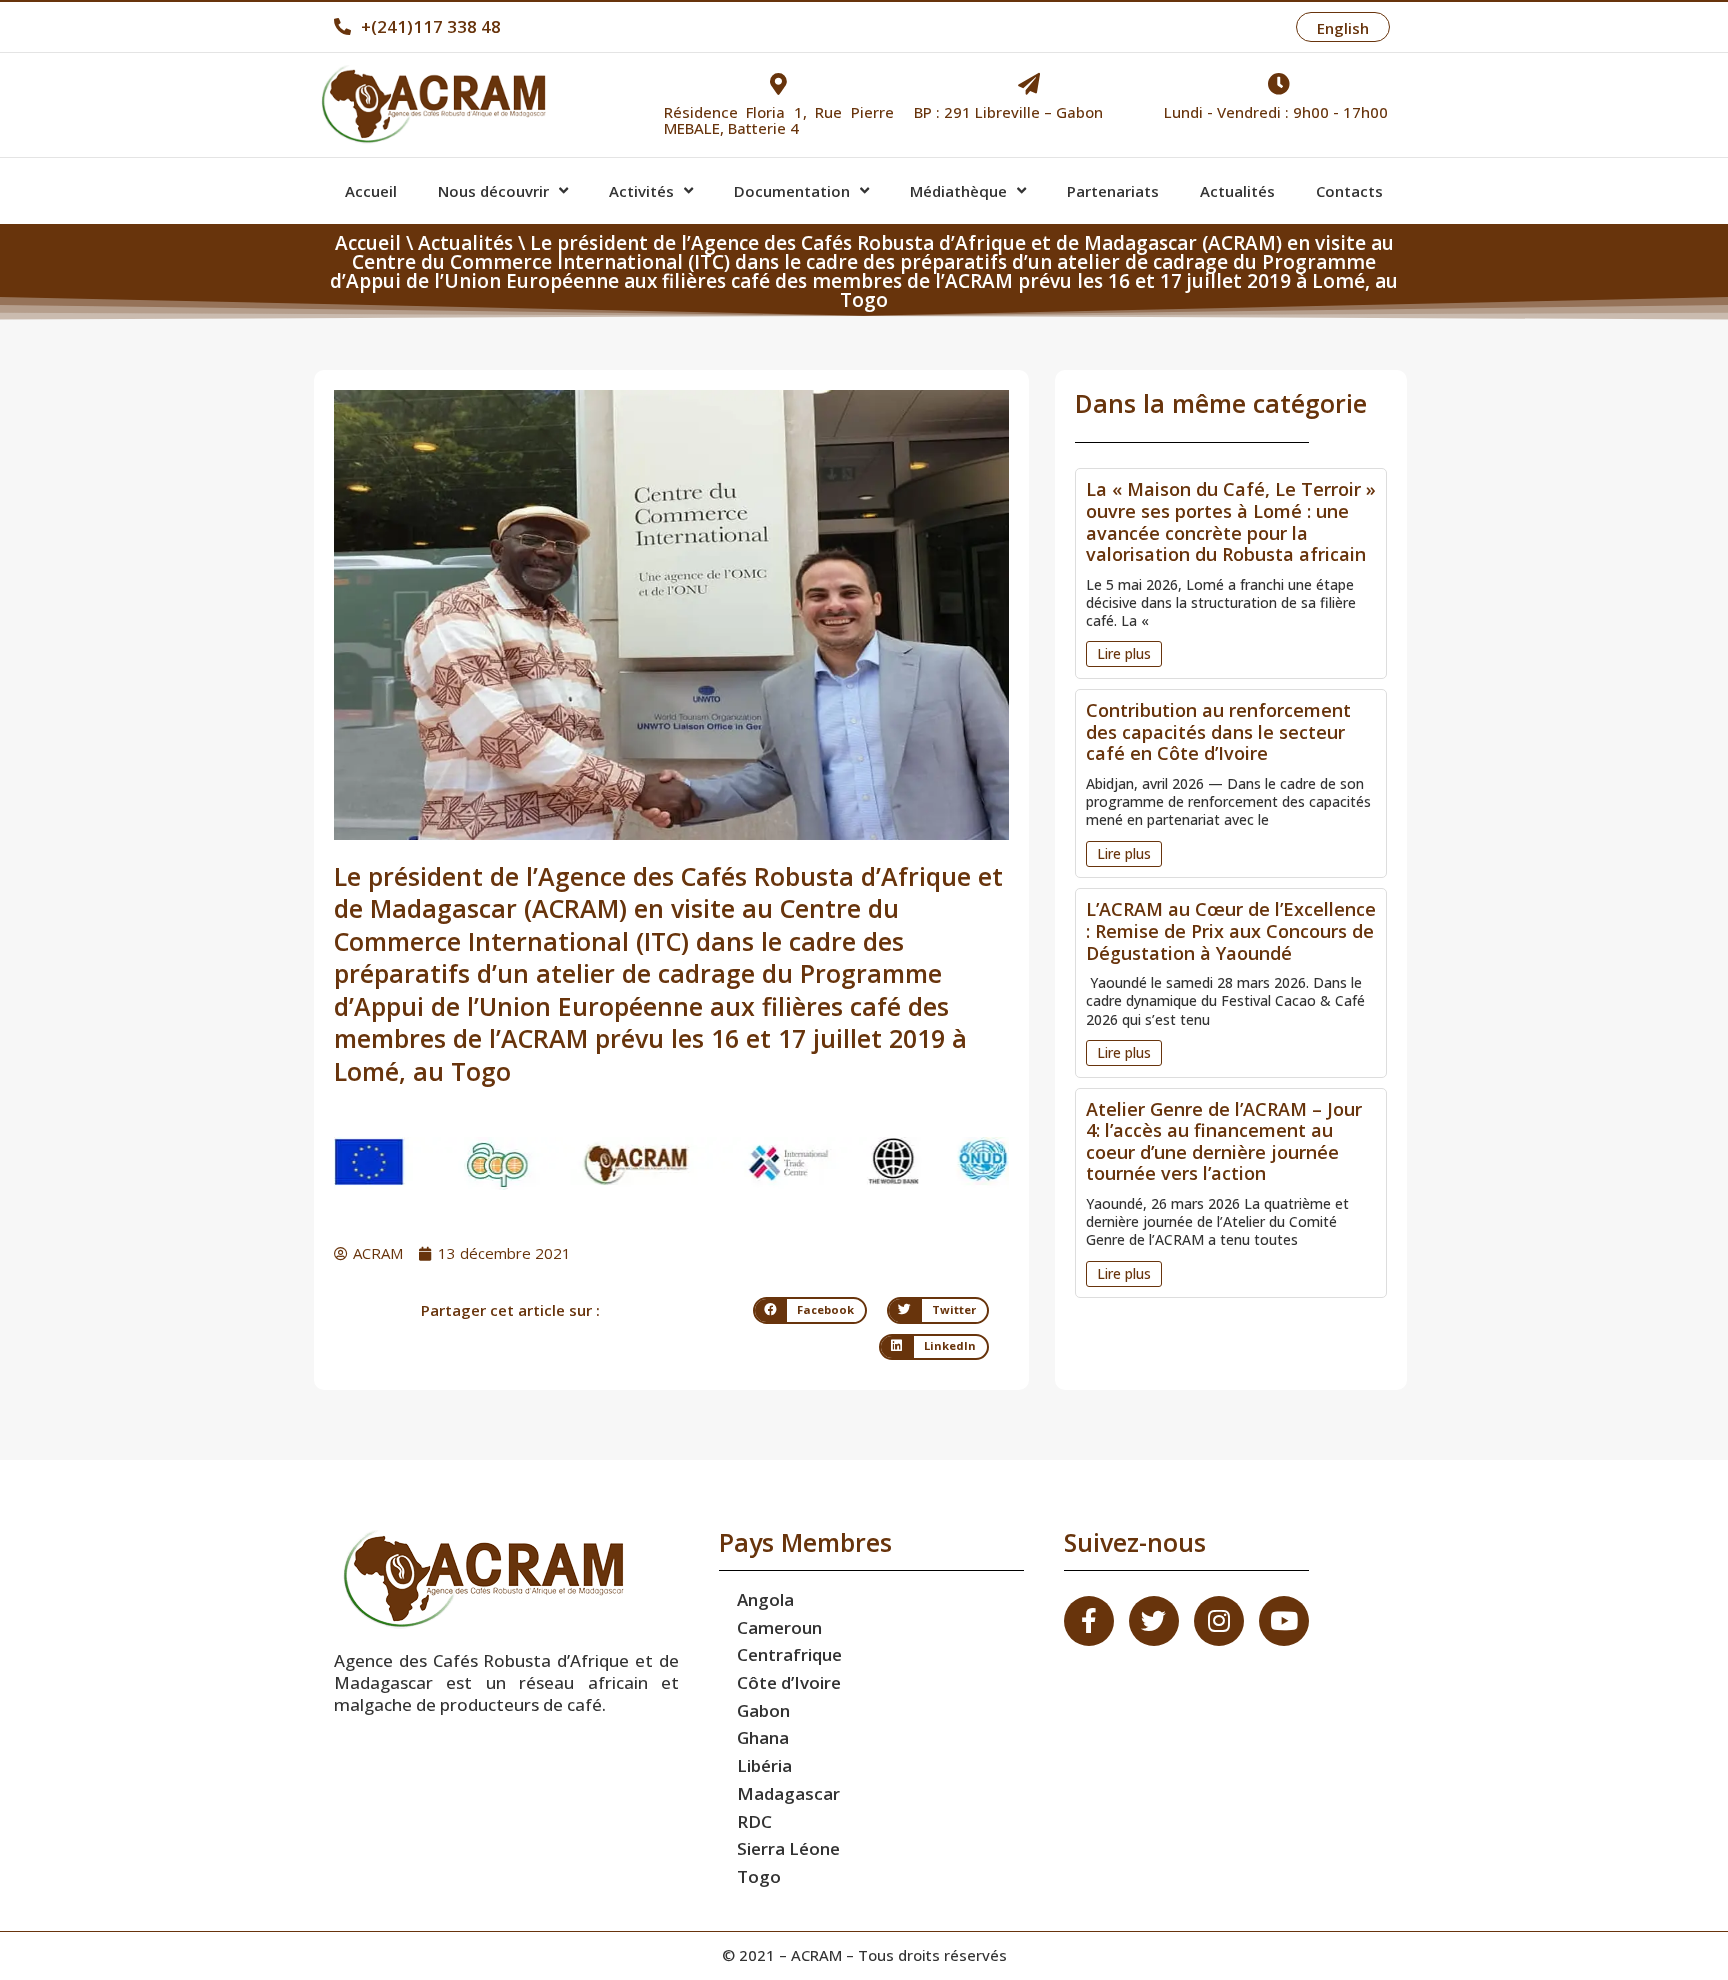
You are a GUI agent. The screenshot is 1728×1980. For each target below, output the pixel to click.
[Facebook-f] (1089, 1621)
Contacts (1349, 191)
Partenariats (1113, 191)
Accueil (371, 191)
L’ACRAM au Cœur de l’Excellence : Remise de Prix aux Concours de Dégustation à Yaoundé (1231, 930)
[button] (1124, 654)
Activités (641, 191)
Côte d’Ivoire (789, 1682)
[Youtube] (1284, 1621)
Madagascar (788, 1793)
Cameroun (779, 1627)
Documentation (792, 191)
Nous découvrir (493, 191)
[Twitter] (1154, 1621)
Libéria (764, 1765)
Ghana (763, 1737)
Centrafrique (789, 1654)
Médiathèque (958, 191)
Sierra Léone (788, 1848)
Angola (765, 1599)
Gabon (763, 1710)
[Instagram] (1219, 1621)
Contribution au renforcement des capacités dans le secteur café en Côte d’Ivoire (1218, 731)
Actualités (1237, 191)
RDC (754, 1821)
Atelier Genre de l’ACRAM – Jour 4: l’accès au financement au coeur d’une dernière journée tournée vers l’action (1224, 1141)
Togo (759, 1876)
